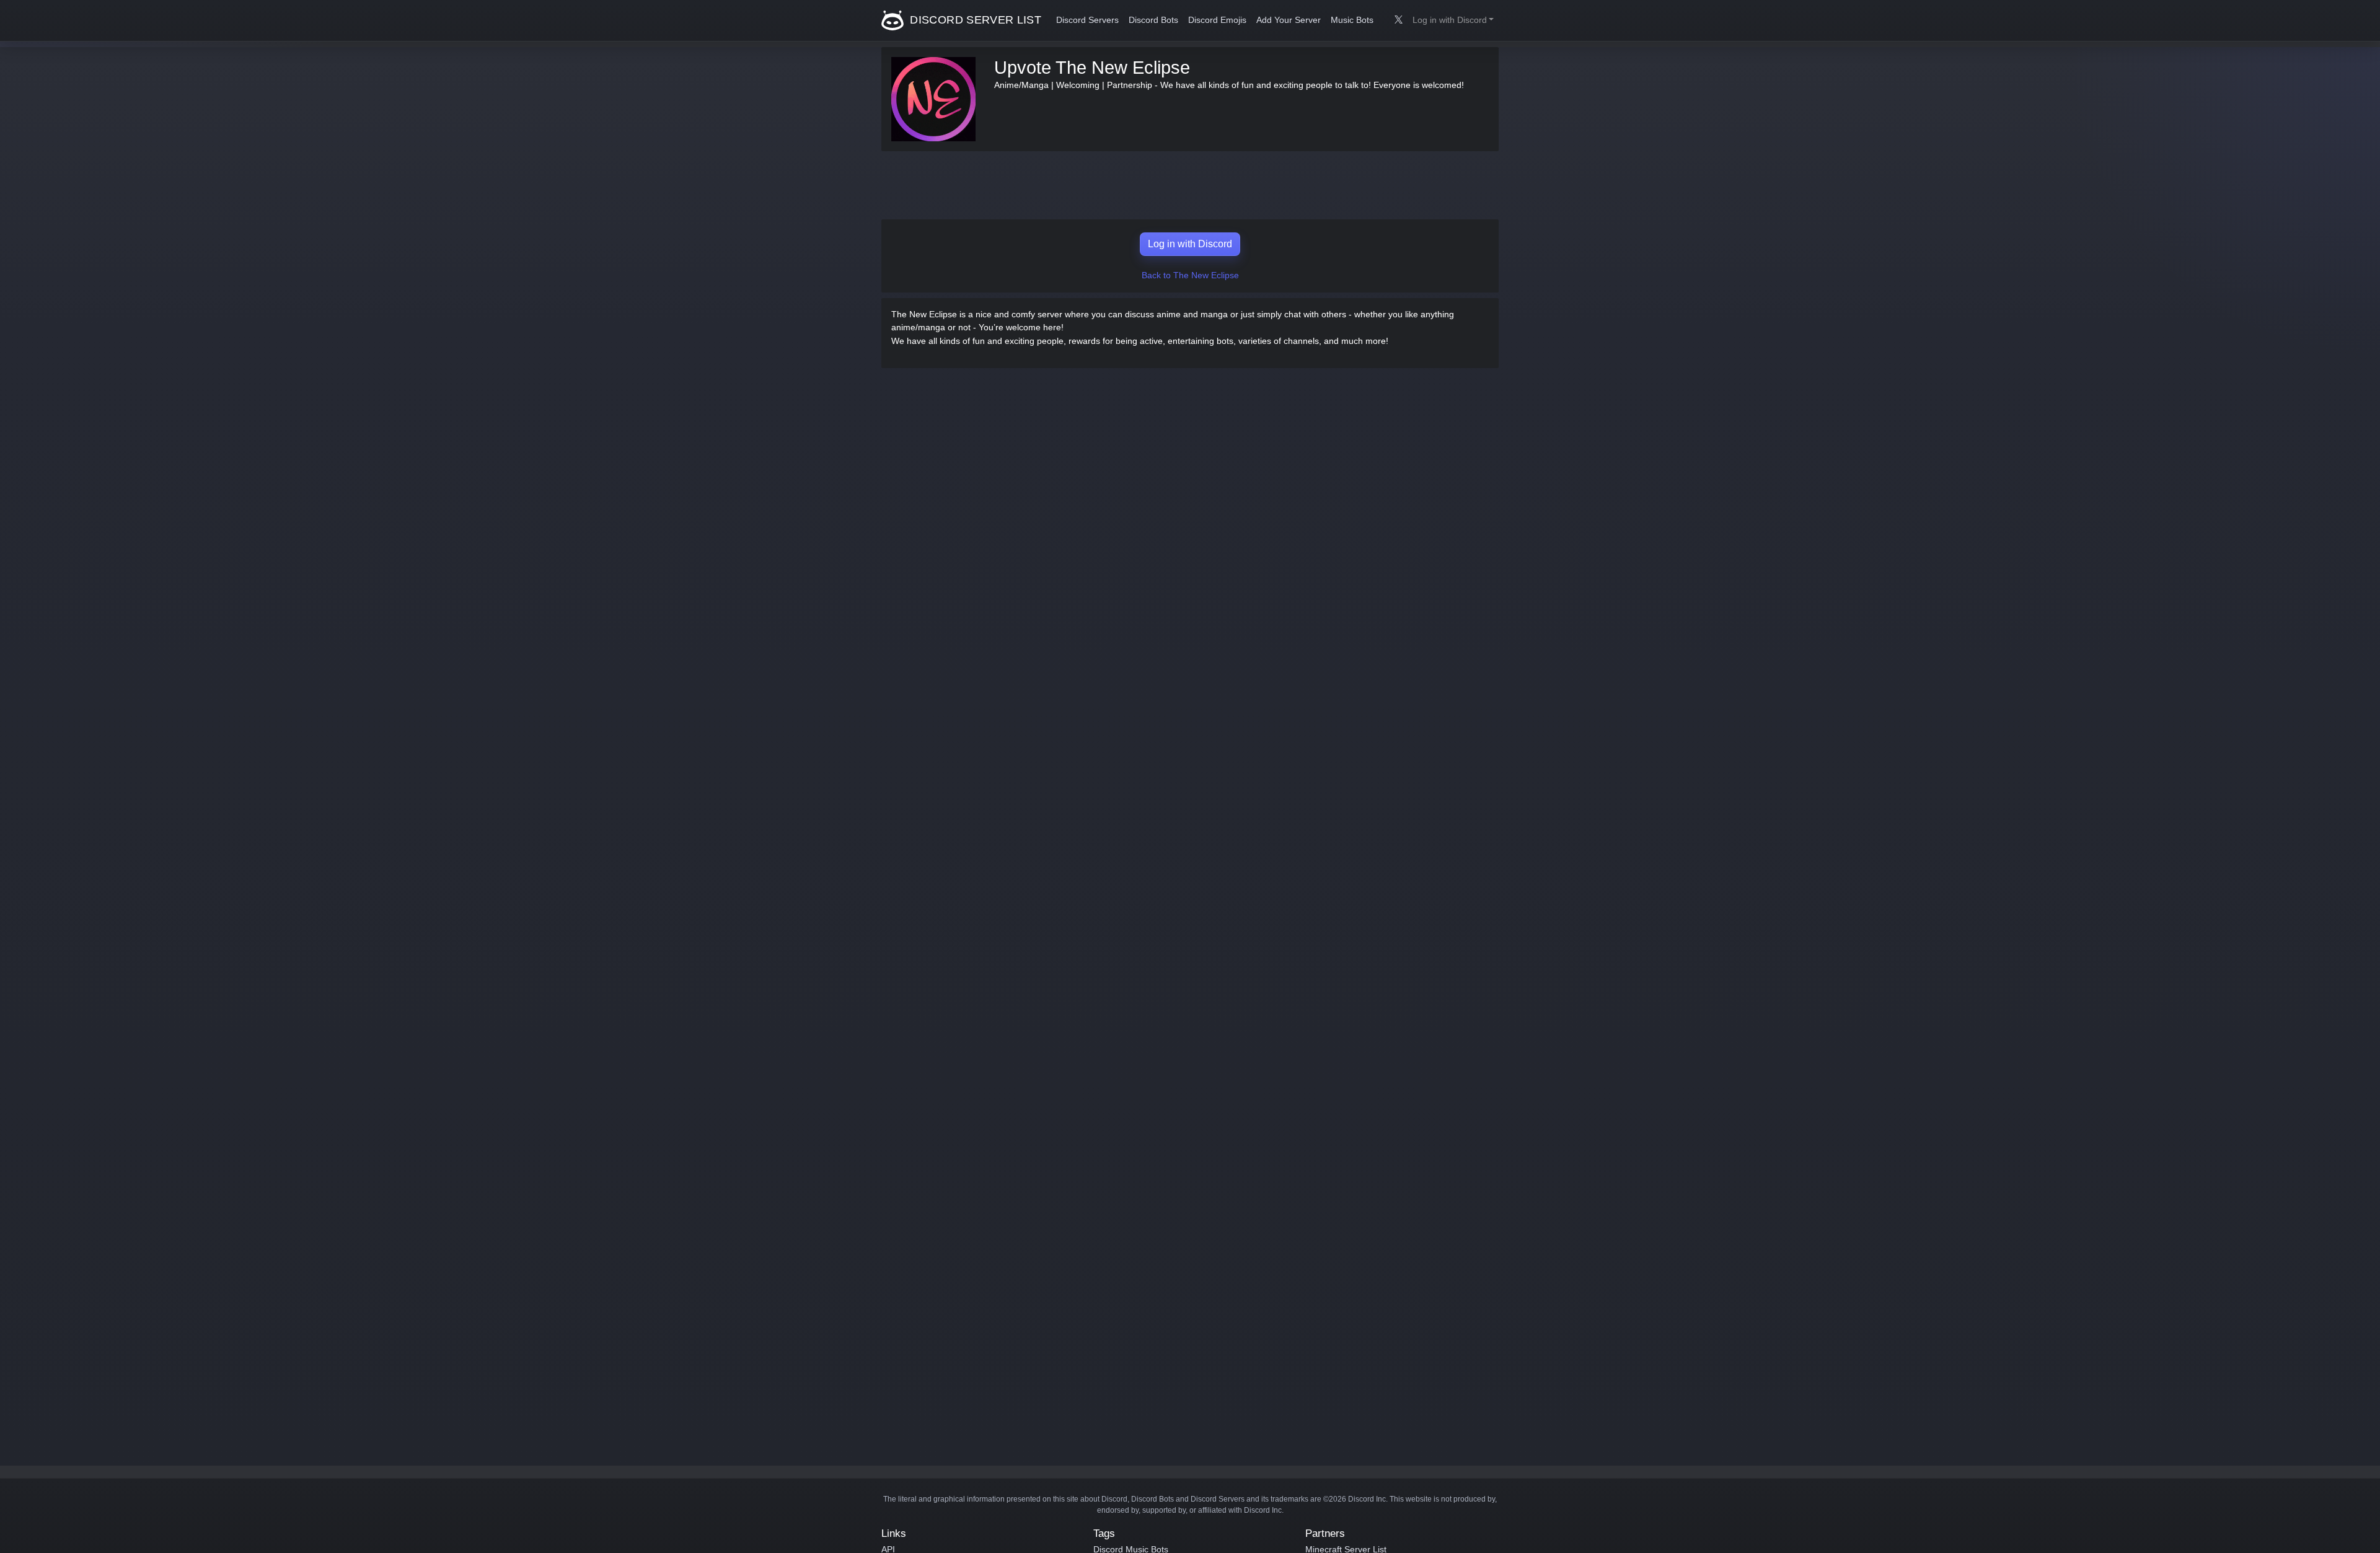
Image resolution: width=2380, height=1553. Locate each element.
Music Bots (1352, 20)
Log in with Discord (1190, 244)
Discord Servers (1087, 20)
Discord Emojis (1217, 20)
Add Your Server (1289, 20)
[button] (1453, 20)
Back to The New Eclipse (1190, 275)
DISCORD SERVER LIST (974, 20)
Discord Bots (1153, 20)
